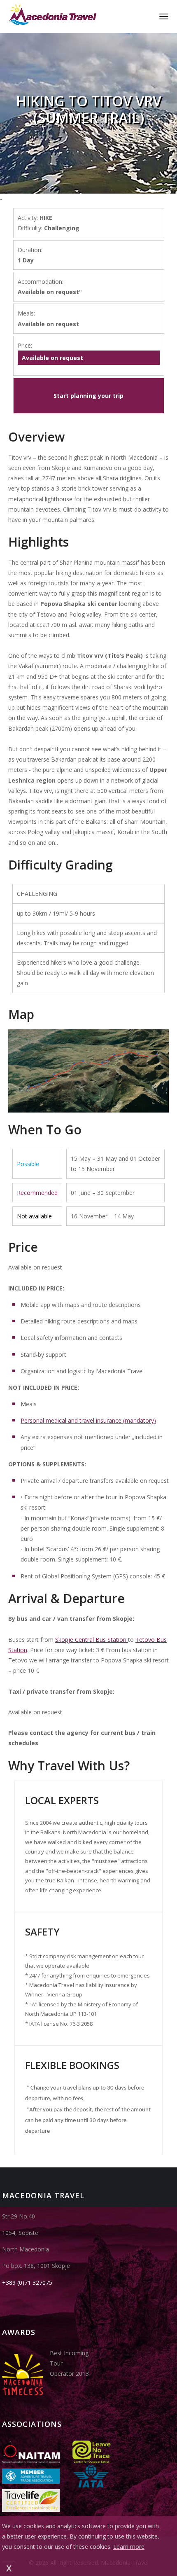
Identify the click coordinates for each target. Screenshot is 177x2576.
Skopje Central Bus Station (92, 1640)
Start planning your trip (88, 396)
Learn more (129, 2547)
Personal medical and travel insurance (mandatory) (88, 1420)
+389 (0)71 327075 (27, 2283)
